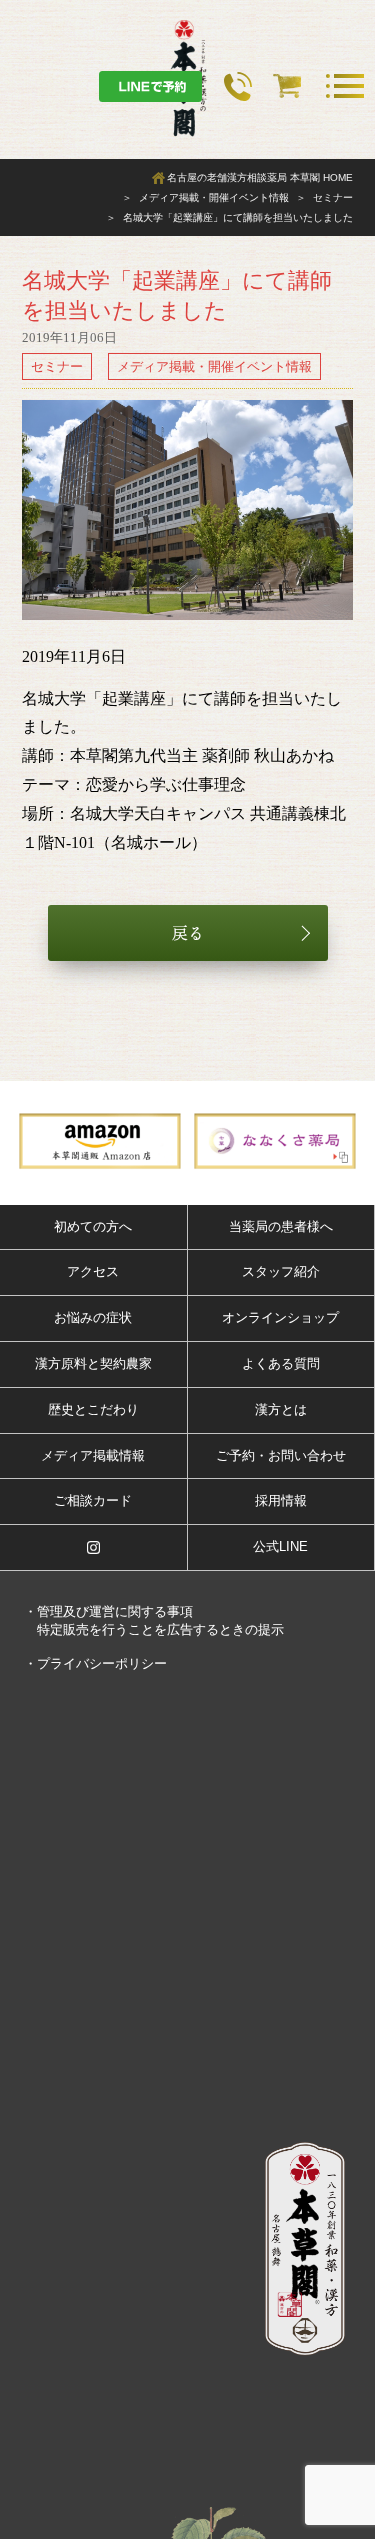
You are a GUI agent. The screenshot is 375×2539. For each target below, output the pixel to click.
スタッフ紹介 (281, 1271)
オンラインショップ (280, 1317)
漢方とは (281, 1409)
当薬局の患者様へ (281, 1226)
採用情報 (281, 1500)
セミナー (57, 366)
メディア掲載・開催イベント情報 (214, 366)
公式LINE (280, 1546)
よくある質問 (281, 1363)
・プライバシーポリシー (95, 1663)
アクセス (93, 1271)
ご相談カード (93, 1500)
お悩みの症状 (93, 1317)
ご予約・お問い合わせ (281, 1455)
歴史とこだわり (93, 1409)
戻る (188, 933)
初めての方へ (93, 1226)
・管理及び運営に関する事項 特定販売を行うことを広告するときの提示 (154, 1620)
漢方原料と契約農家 (93, 1363)
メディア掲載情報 (93, 1455)
